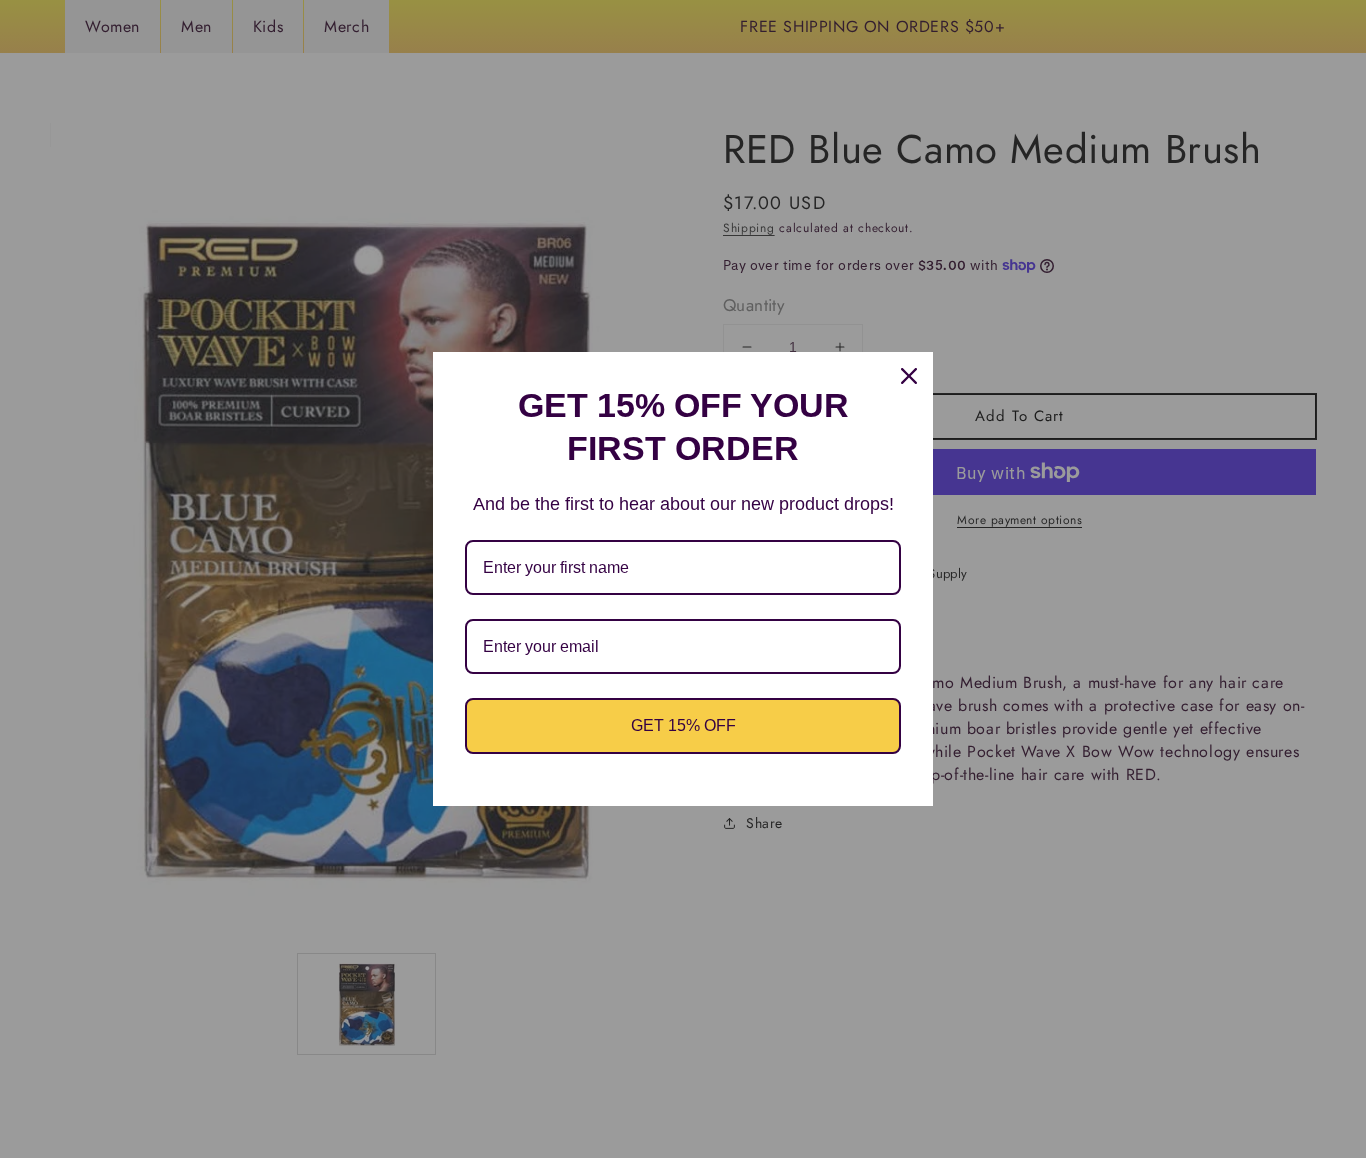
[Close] (909, 376)
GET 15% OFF (683, 725)
